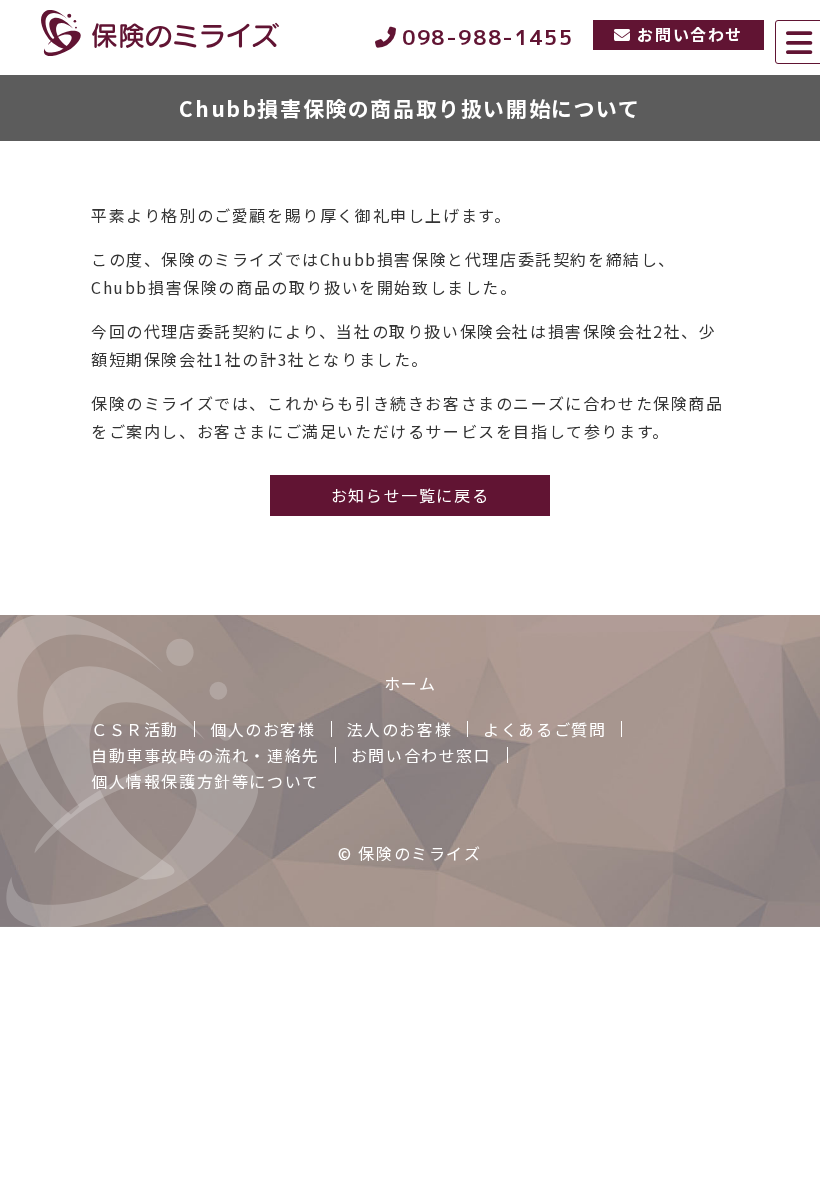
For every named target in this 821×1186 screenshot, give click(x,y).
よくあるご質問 (544, 729)
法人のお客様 (400, 729)
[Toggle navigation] (798, 42)
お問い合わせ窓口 (421, 755)
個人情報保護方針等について (205, 781)
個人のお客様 (263, 729)
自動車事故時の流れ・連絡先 (205, 755)
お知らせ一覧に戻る (410, 495)
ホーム (410, 683)
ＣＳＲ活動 (135, 729)
